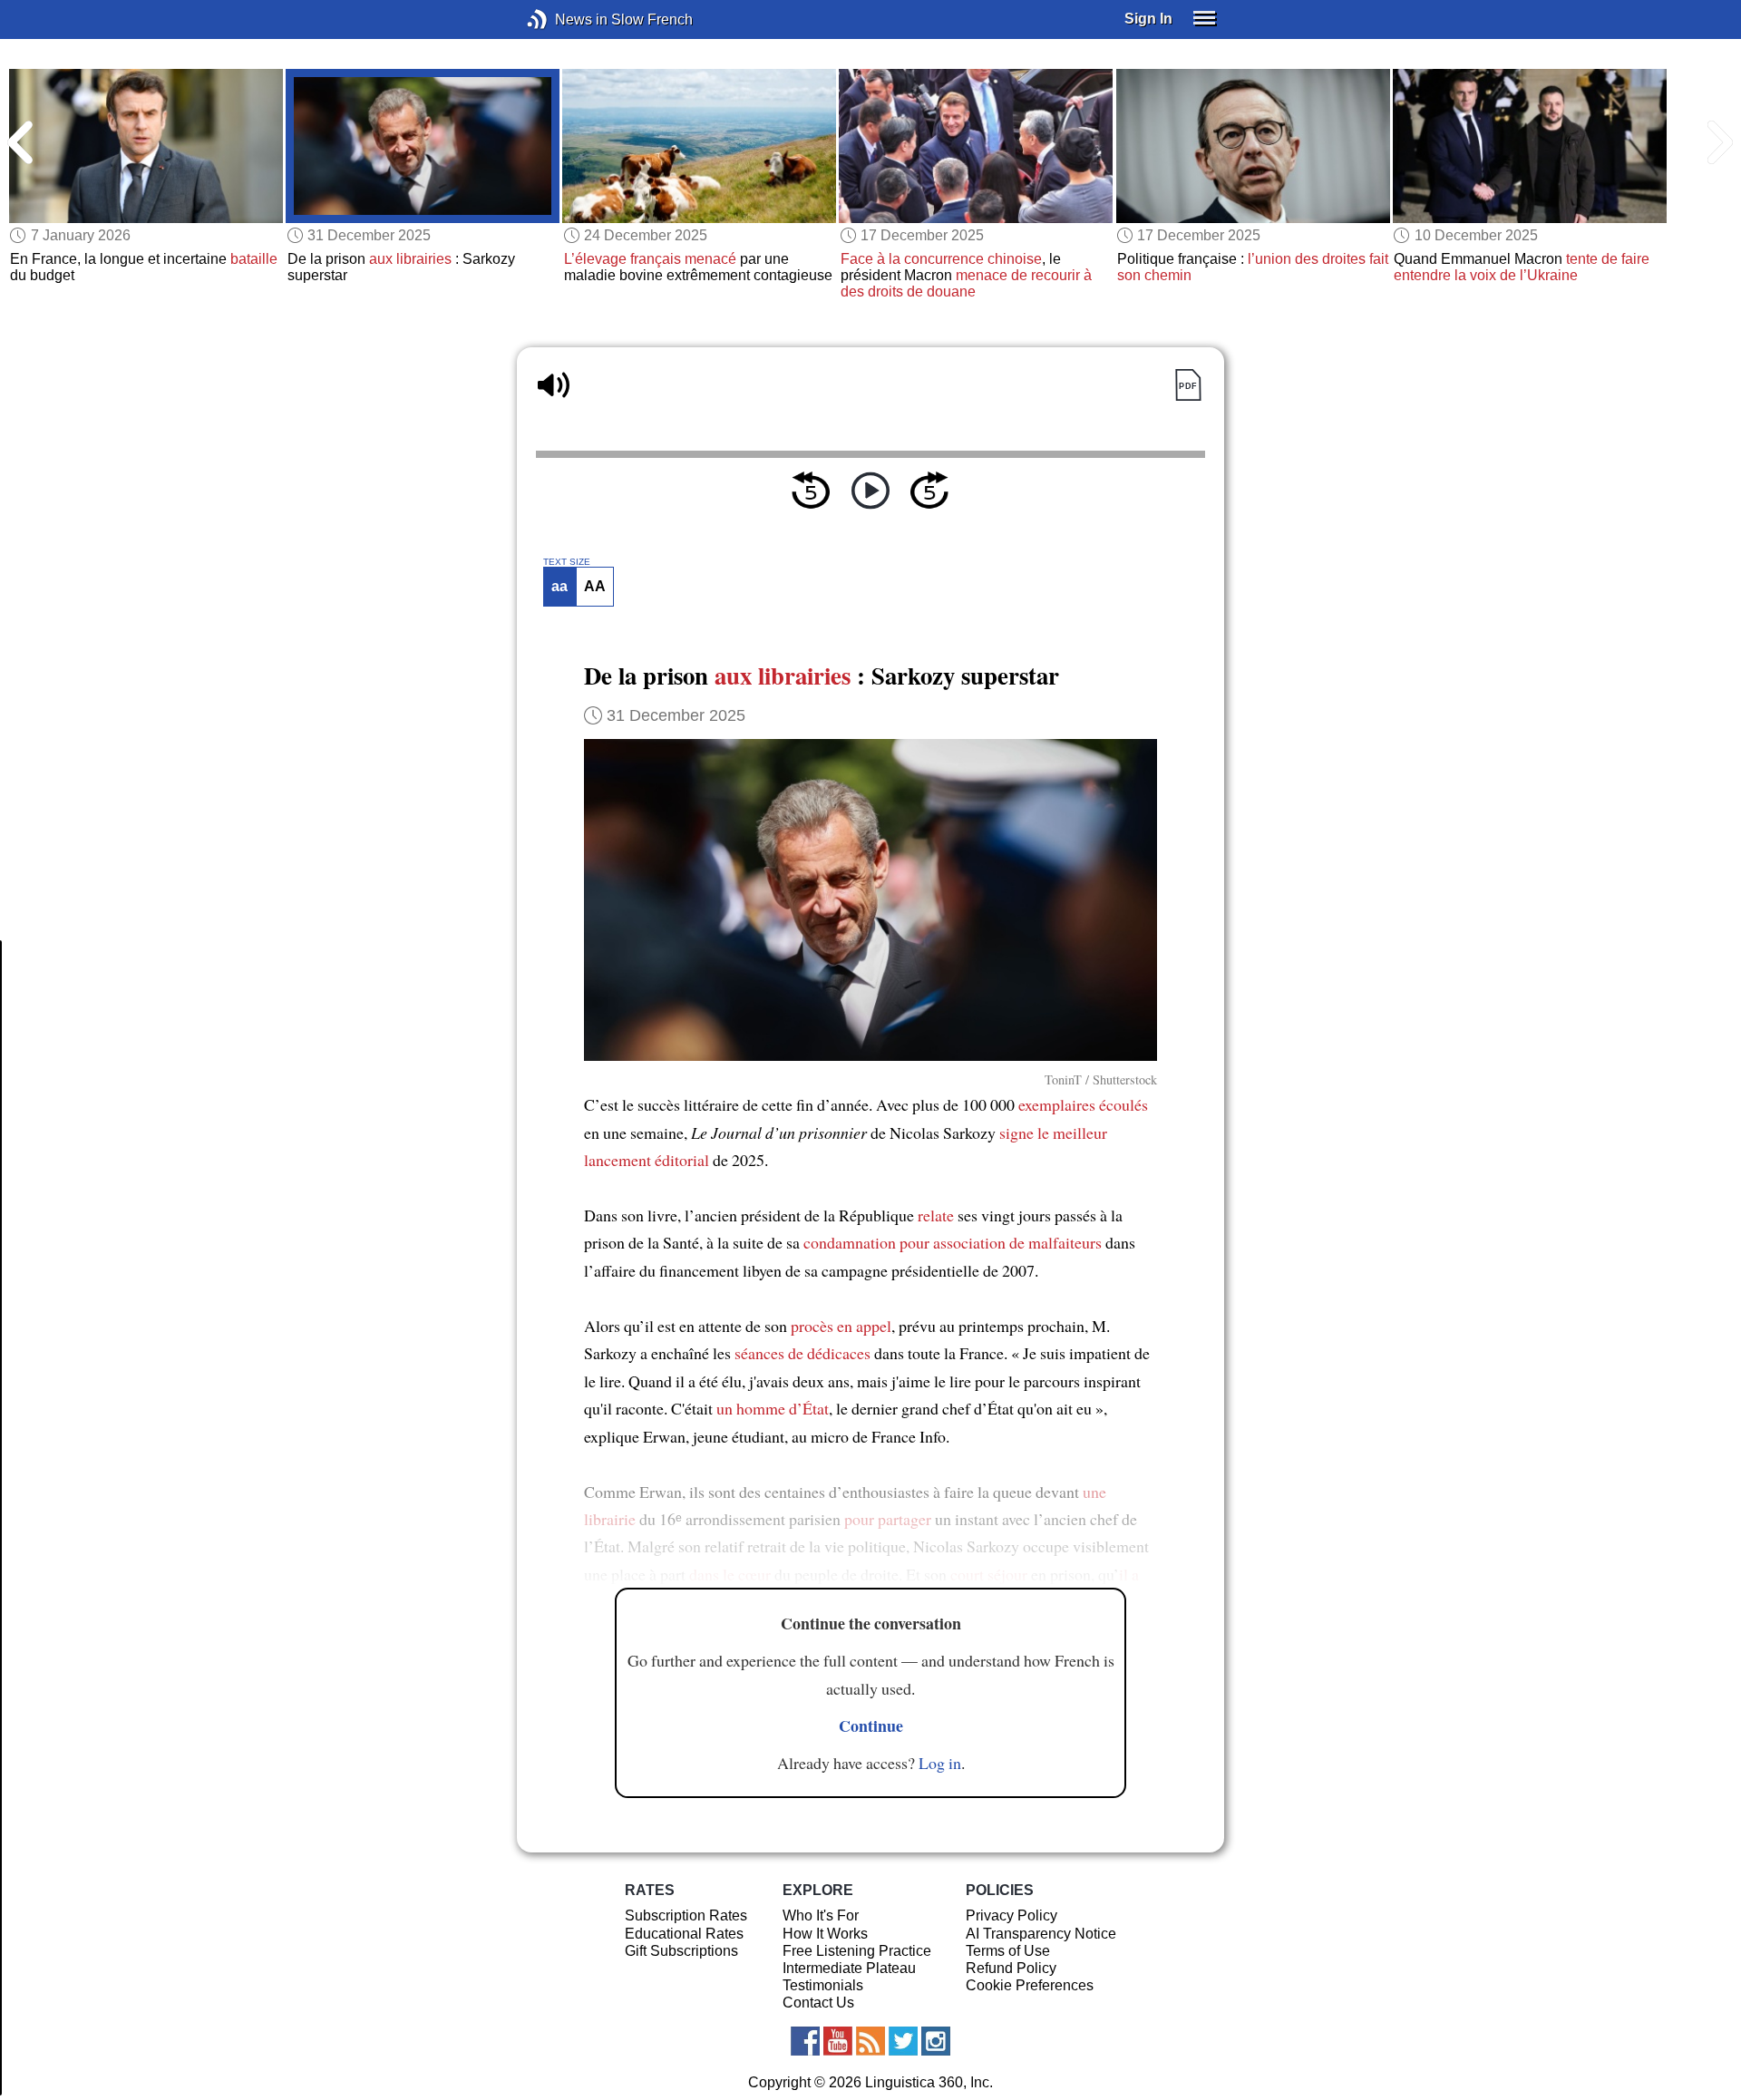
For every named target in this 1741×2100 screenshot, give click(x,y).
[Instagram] (936, 2041)
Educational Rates (684, 1934)
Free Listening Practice (857, 1951)
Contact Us (818, 2003)
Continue (871, 1726)
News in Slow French (564, 19)
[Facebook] (805, 2041)
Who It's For (821, 1915)
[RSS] (870, 2041)
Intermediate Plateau (849, 1968)
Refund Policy (1011, 1968)
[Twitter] (903, 2041)
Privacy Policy (1012, 1915)
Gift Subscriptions (681, 1951)
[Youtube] (838, 2041)
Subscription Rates (686, 1915)
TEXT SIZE (567, 562)
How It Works (825, 1934)
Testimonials (823, 1985)
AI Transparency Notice (1041, 1934)
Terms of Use (1008, 1951)
